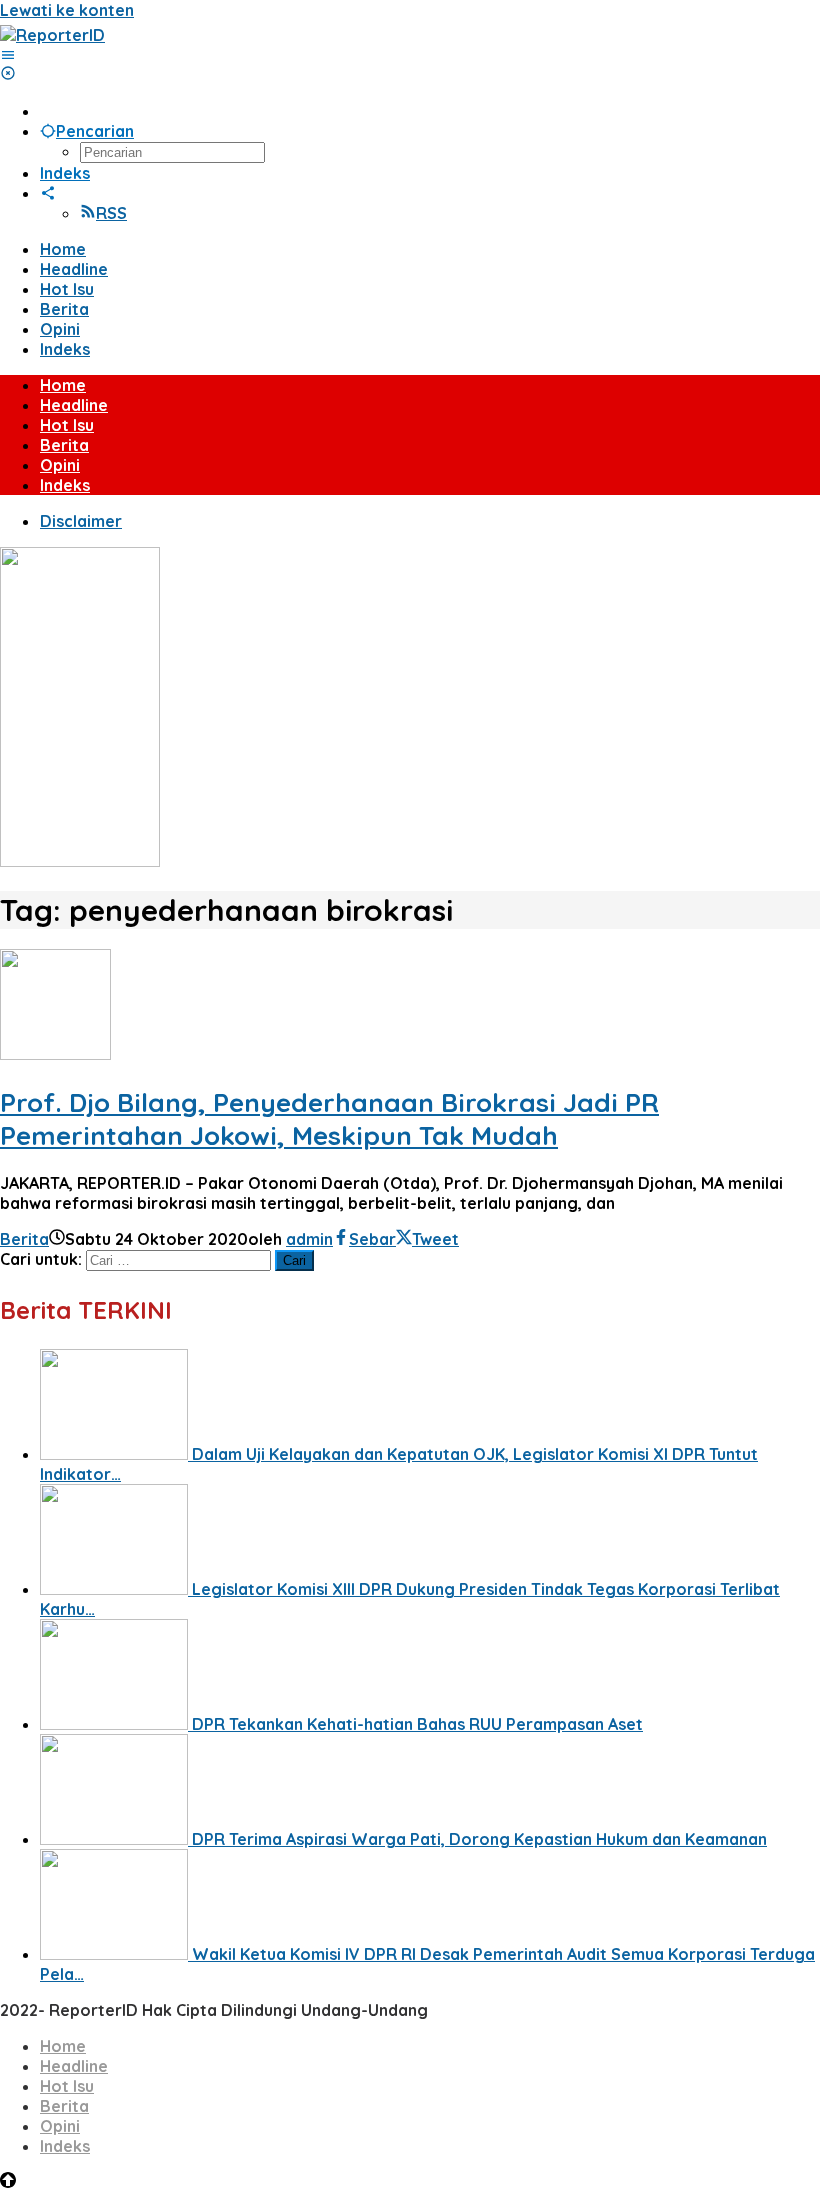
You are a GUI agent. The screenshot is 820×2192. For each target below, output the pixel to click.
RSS (111, 213)
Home (63, 2046)
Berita (24, 1239)
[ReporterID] (52, 35)
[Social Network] (48, 193)
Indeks (65, 2146)
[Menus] (8, 55)
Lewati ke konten (67, 10)
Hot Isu (67, 2086)
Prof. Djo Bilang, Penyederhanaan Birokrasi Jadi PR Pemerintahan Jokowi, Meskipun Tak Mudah (329, 1119)
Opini (60, 2126)
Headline (74, 2066)
